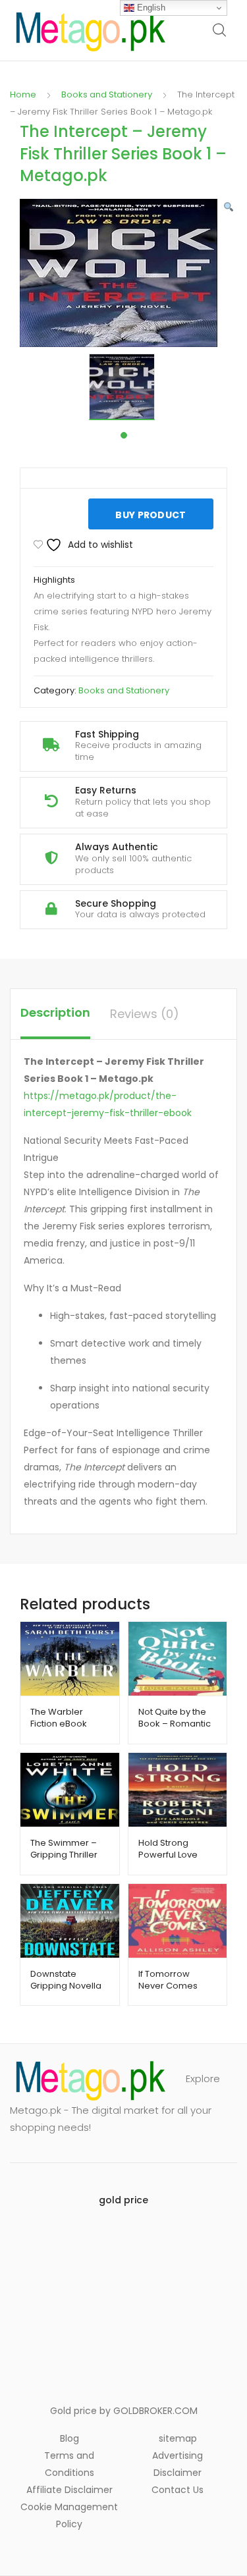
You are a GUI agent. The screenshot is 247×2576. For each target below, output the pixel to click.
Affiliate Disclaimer (69, 2490)
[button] (229, 207)
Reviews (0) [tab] (145, 1014)
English (150, 8)
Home (23, 94)
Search (220, 30)
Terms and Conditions (69, 2464)
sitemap (178, 2438)
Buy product (151, 515)
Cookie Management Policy (69, 2515)
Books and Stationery (107, 94)
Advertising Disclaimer (178, 2464)
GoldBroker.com (155, 2411)
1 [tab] (124, 435)
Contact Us (178, 2490)
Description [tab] (55, 1012)
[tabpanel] (123, 387)
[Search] (217, 104)
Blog (69, 2438)
